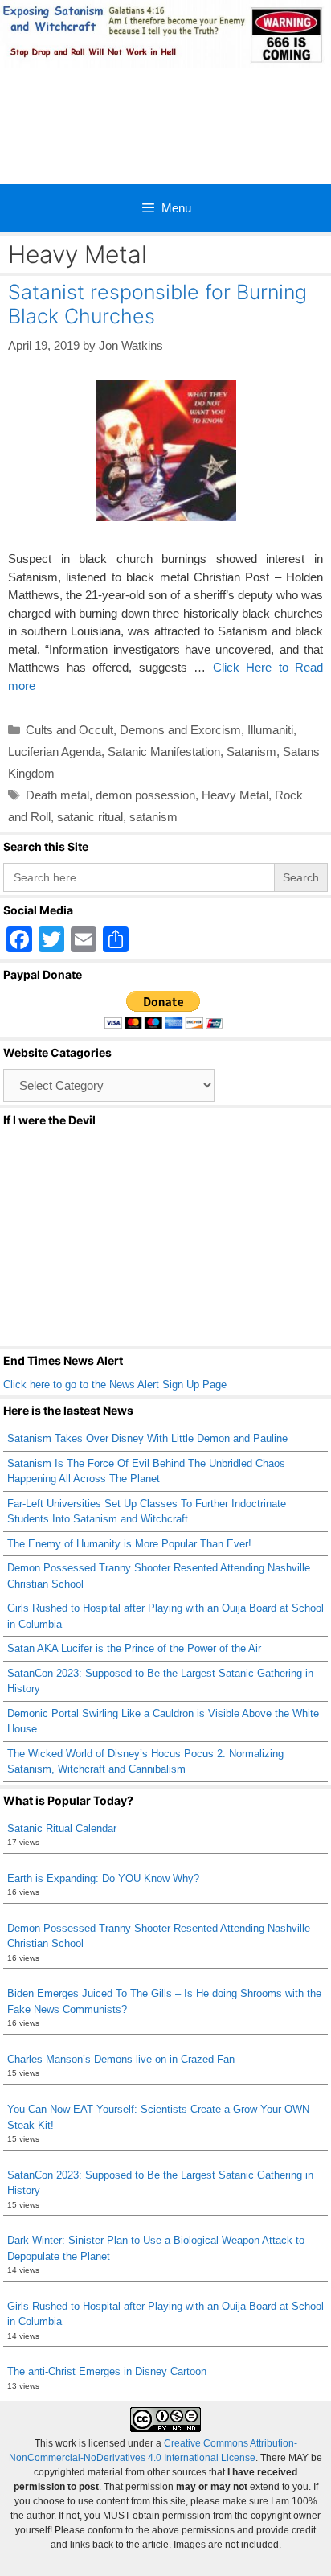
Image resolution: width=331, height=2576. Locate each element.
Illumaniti (270, 730)
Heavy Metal (235, 795)
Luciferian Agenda (55, 752)
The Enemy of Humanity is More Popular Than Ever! (129, 1544)
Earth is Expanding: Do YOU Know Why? (103, 1878)
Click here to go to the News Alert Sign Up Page (115, 1385)
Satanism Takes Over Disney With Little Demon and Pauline (147, 1438)
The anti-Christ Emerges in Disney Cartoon (107, 2371)
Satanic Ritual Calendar (62, 1828)
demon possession (145, 795)
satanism (153, 817)
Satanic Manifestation (164, 752)
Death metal (57, 795)
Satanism (251, 752)
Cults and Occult (69, 730)
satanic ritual (90, 817)
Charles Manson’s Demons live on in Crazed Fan (121, 2059)
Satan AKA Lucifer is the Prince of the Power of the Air (134, 1648)
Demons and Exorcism (180, 730)
